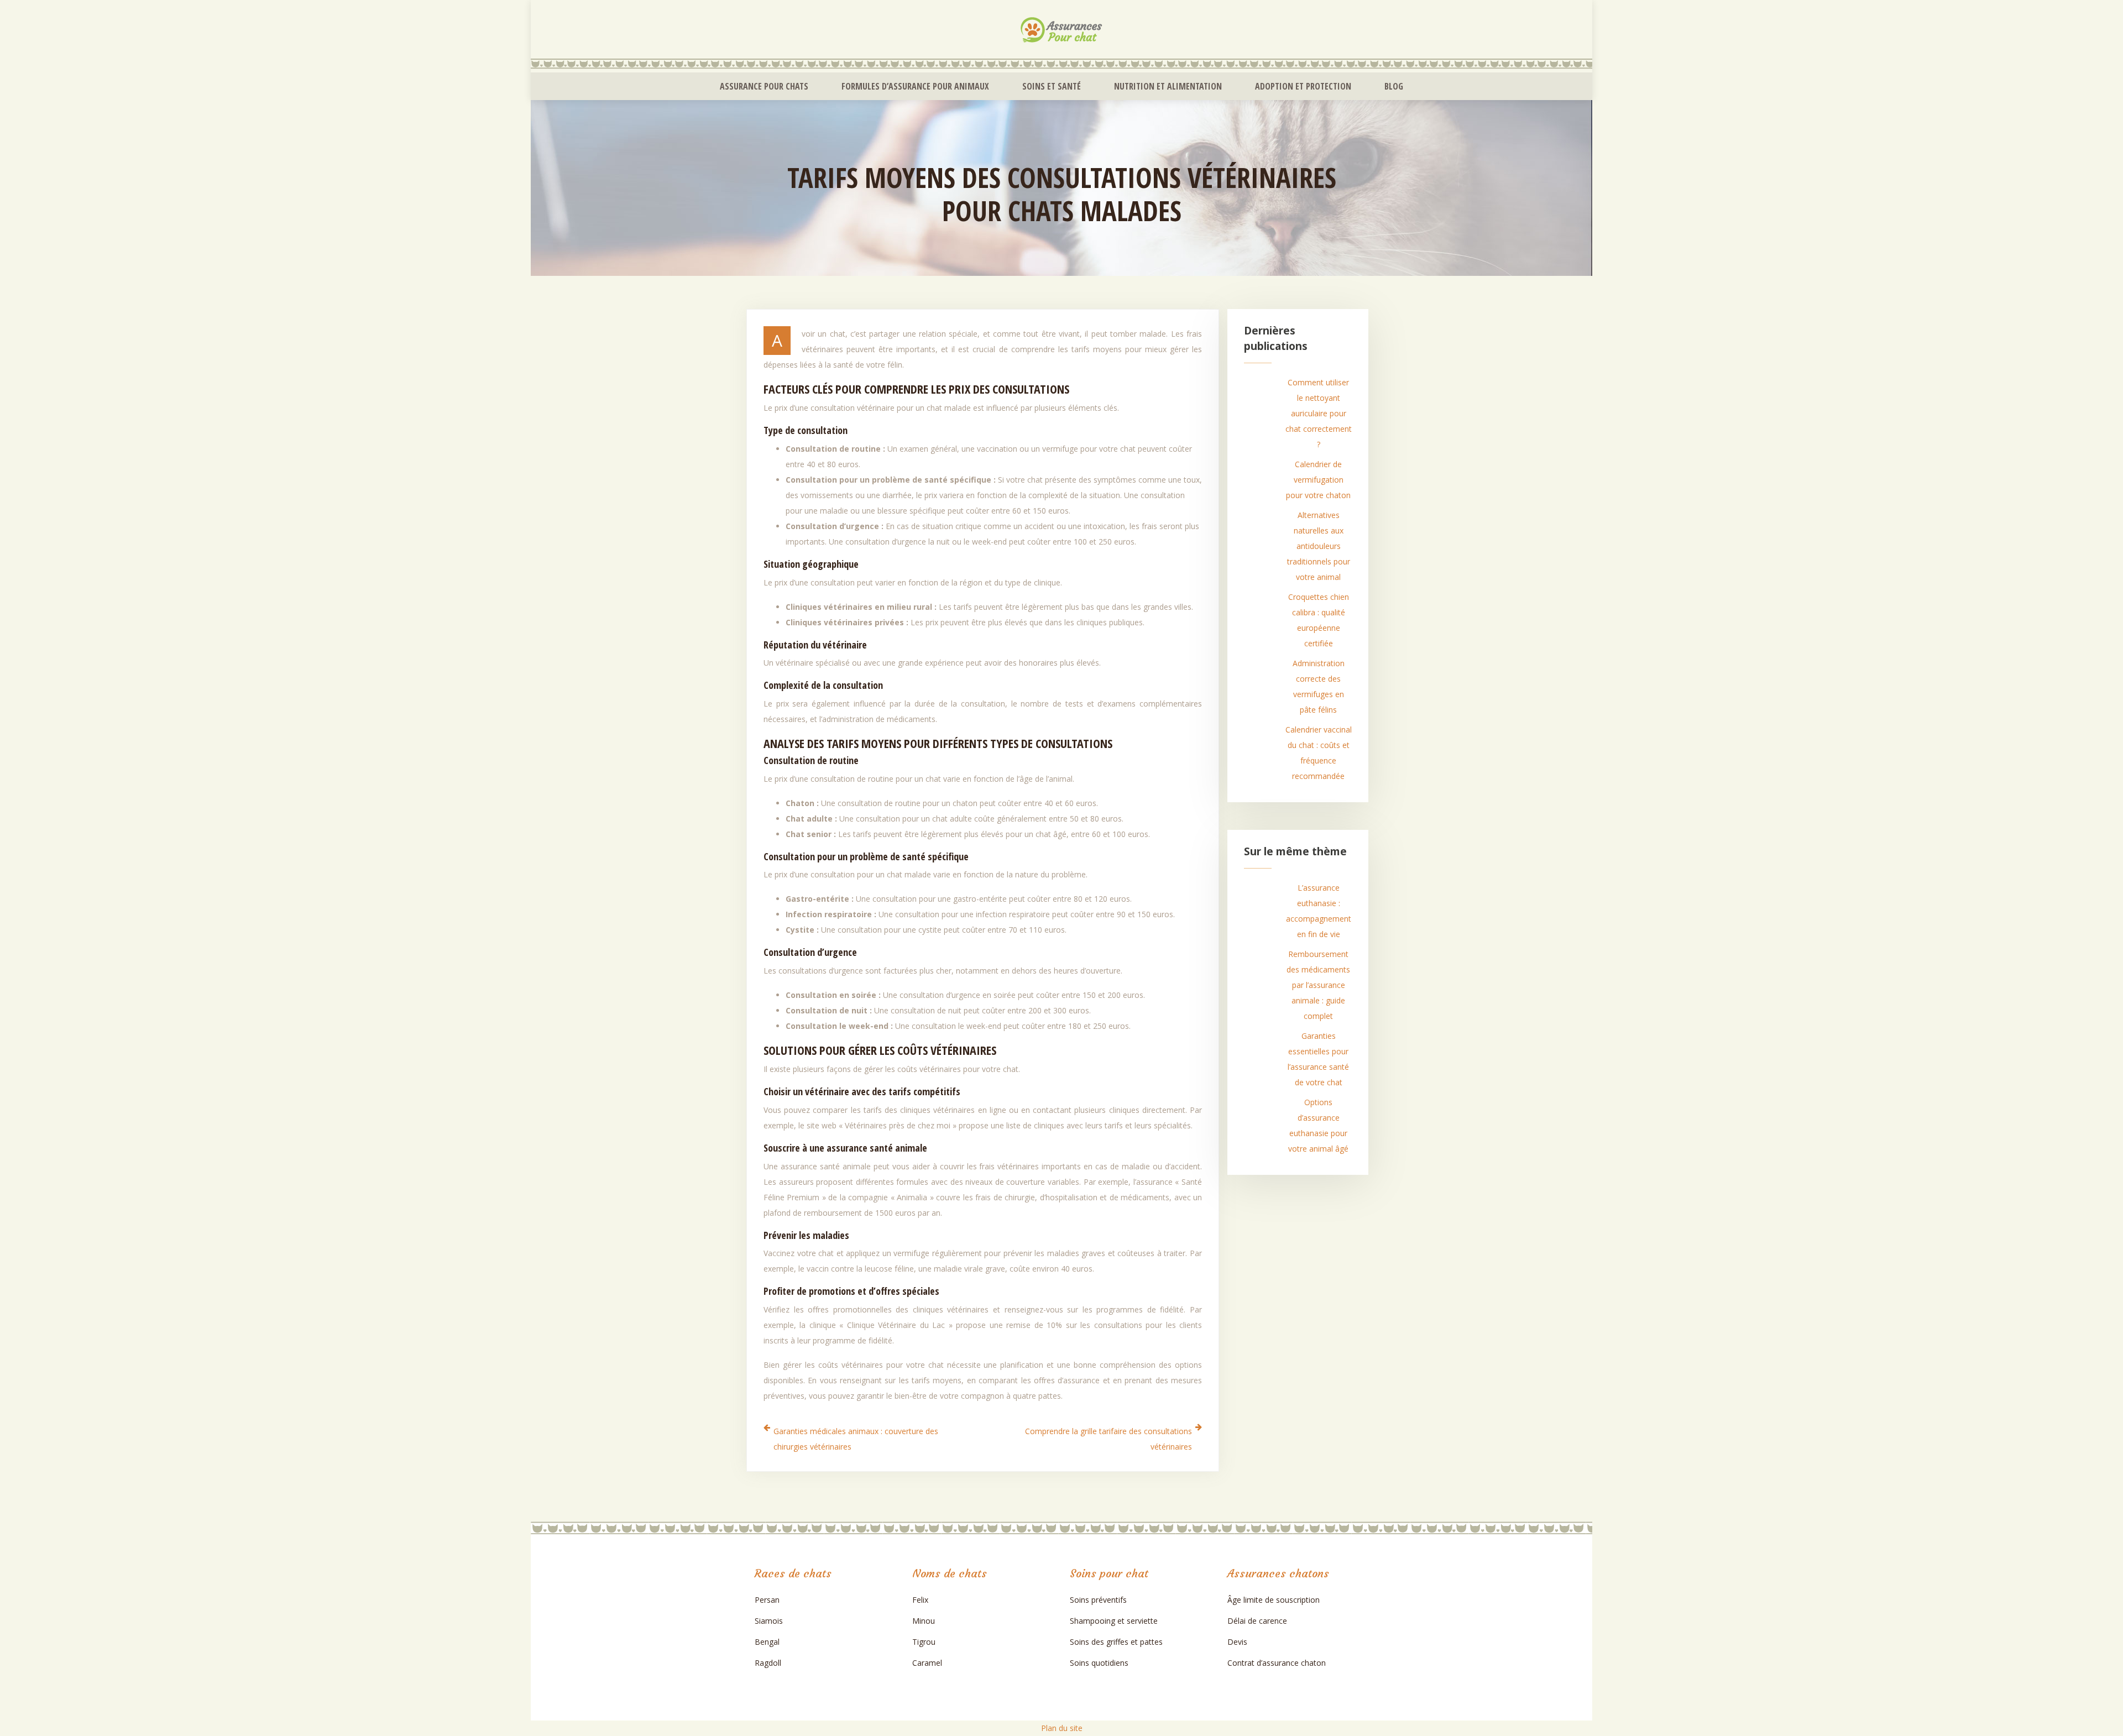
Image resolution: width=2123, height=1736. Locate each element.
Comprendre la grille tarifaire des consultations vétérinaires (1108, 1439)
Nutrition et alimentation (1168, 86)
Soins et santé (1052, 86)
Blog (1394, 86)
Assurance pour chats (764, 86)
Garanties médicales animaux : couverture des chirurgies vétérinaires (856, 1439)
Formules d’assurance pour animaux (915, 86)
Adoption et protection (1303, 86)
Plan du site (1062, 1728)
